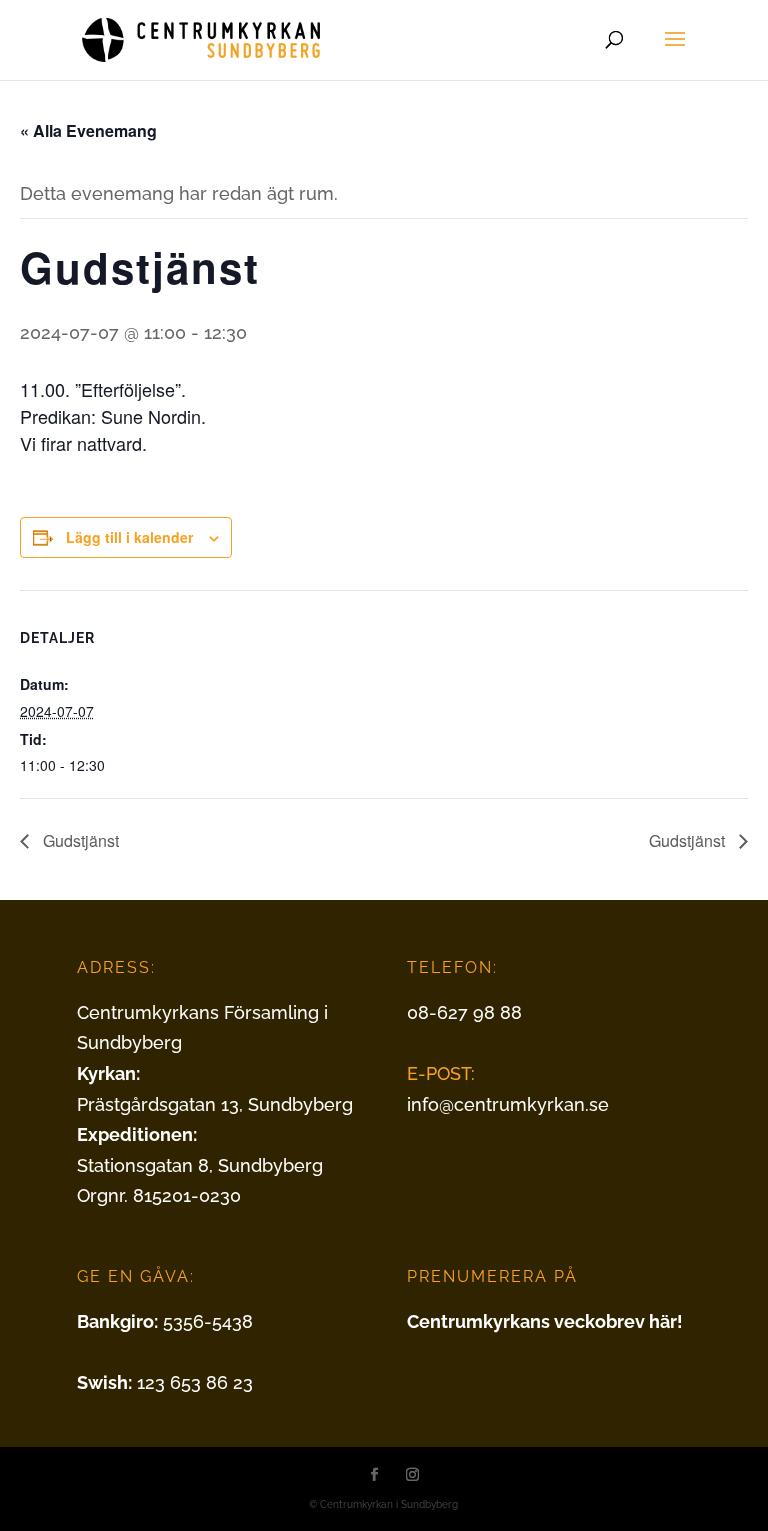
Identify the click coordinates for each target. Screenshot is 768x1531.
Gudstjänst (79, 840)
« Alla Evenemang (88, 130)
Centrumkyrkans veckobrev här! (545, 1321)
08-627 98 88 (464, 1012)
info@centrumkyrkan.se (508, 1104)
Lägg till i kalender (129, 537)
